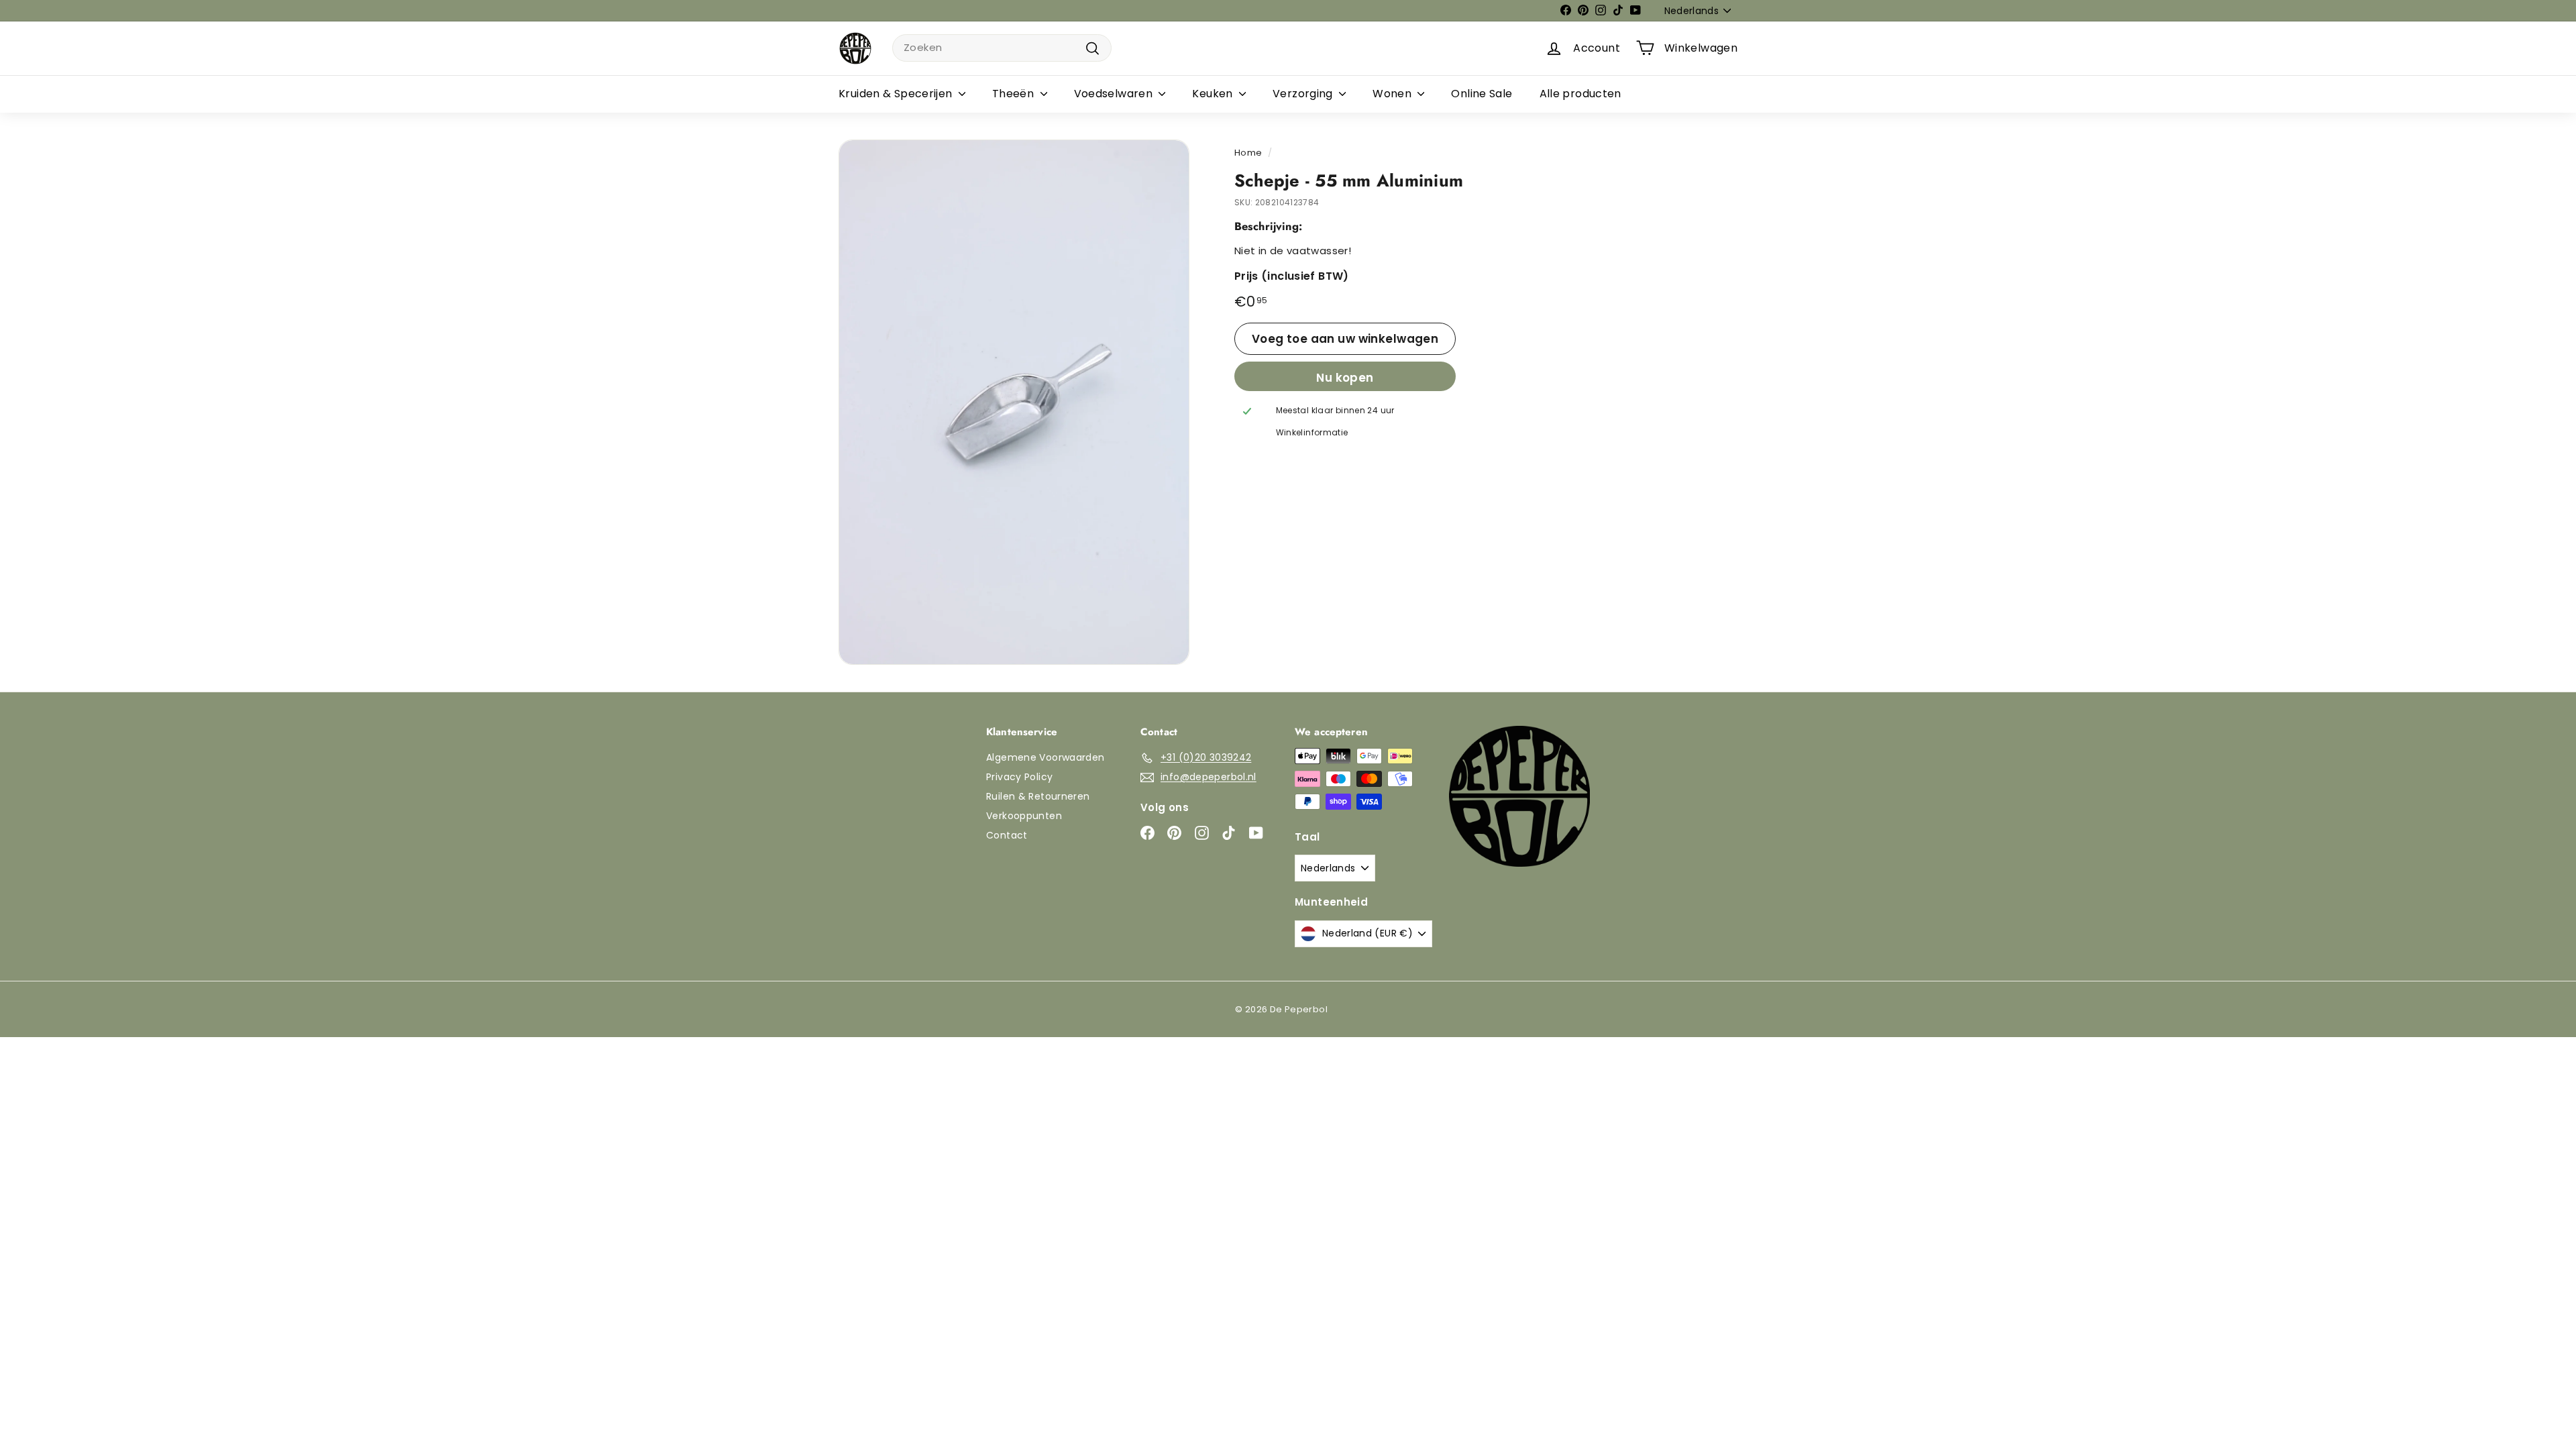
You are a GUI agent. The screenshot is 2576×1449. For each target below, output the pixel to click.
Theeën (1015, 94)
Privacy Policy (1019, 777)
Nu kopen (1345, 378)
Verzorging (1304, 94)
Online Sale (1482, 94)
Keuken (1214, 94)
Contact (1007, 835)
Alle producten (1580, 94)
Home (1248, 153)
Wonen (1393, 94)
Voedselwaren (1115, 94)
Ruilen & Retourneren (1038, 796)
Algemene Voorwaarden (1045, 757)
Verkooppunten (1024, 816)
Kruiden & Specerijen (897, 94)
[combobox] (1002, 48)
